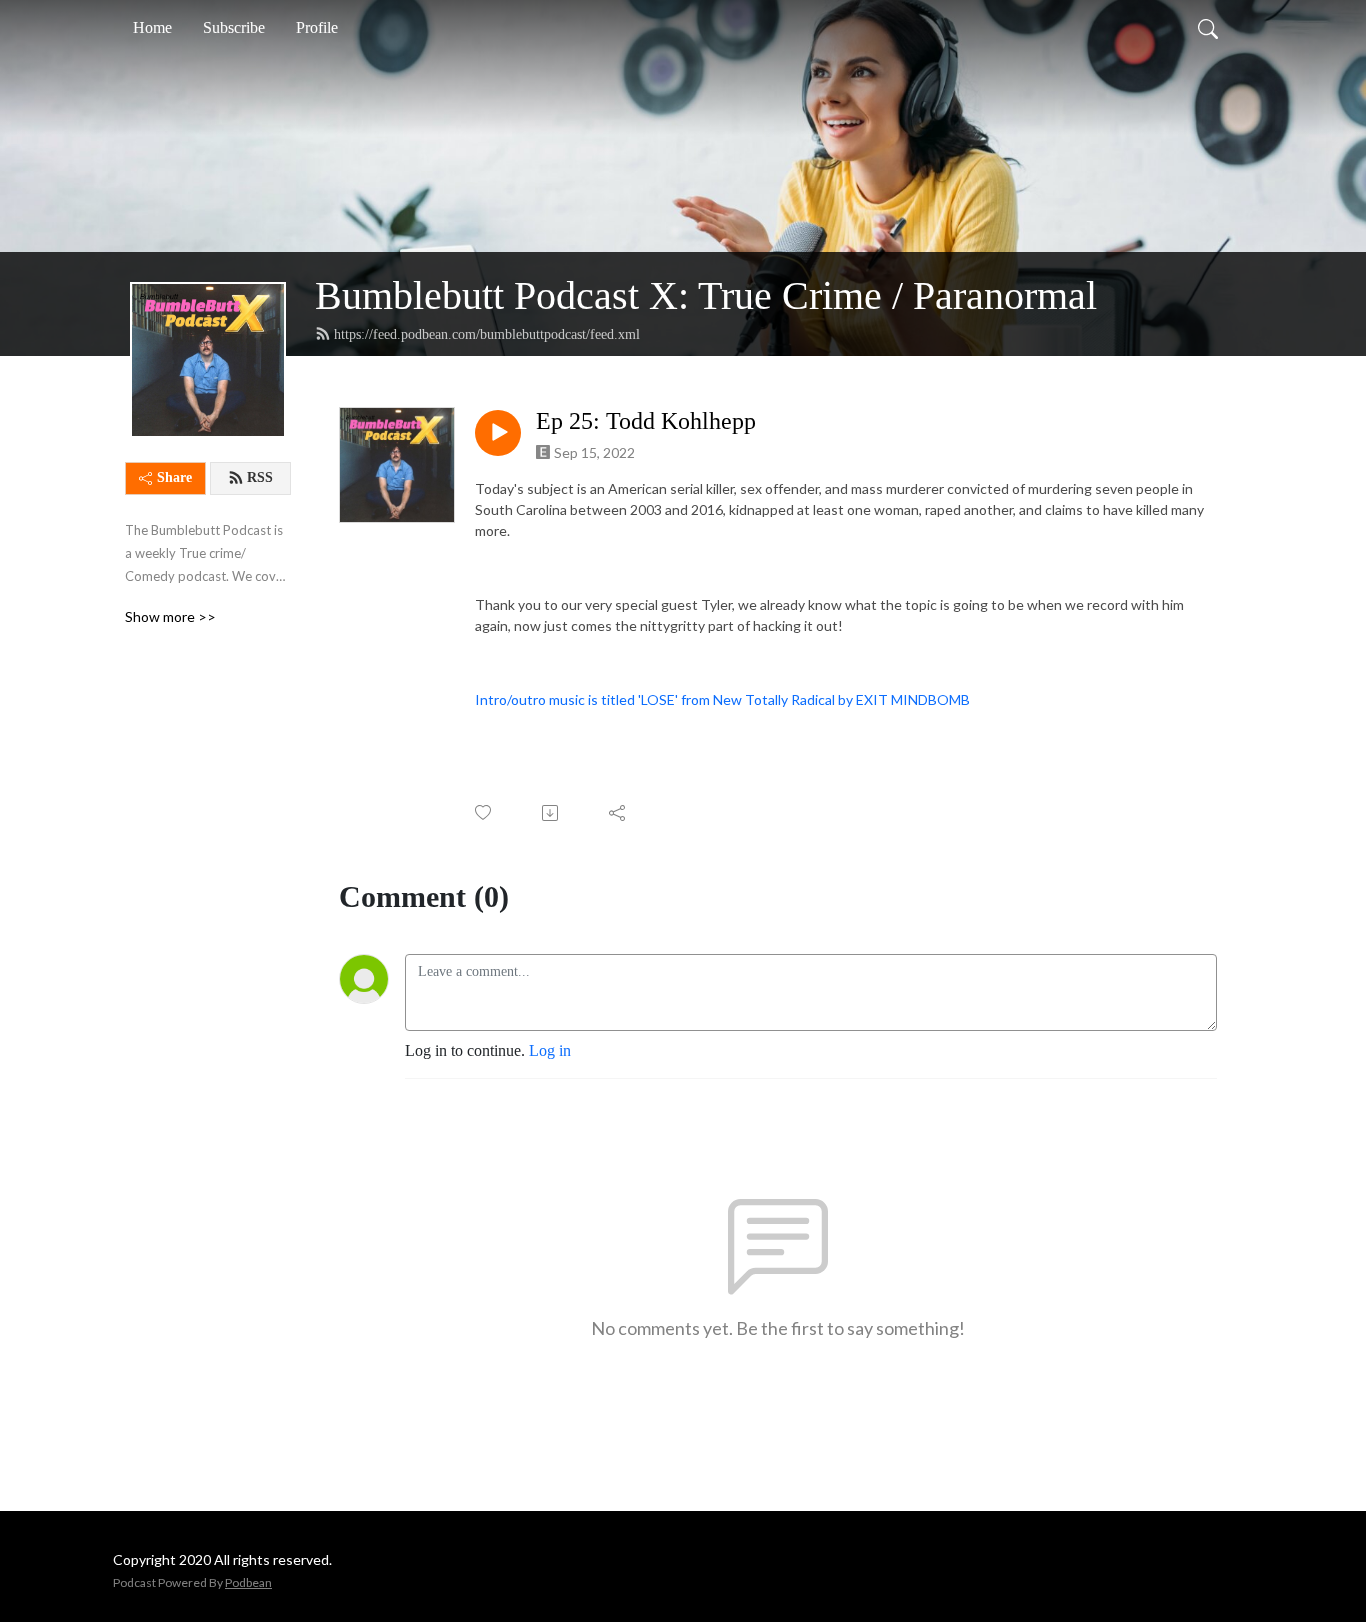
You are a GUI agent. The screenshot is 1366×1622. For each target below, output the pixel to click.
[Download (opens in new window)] (551, 813)
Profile (317, 27)
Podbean (248, 1582)
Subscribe (234, 27)
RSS (260, 477)
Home (152, 27)
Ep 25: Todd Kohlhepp (646, 421)
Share (174, 477)
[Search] (1208, 28)
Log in (550, 1050)
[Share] (618, 813)
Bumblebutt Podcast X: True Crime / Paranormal (706, 295)
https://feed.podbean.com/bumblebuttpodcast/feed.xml (487, 334)
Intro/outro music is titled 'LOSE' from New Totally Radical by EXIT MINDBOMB (724, 699)
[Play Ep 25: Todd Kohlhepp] (498, 433)
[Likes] (484, 812)
